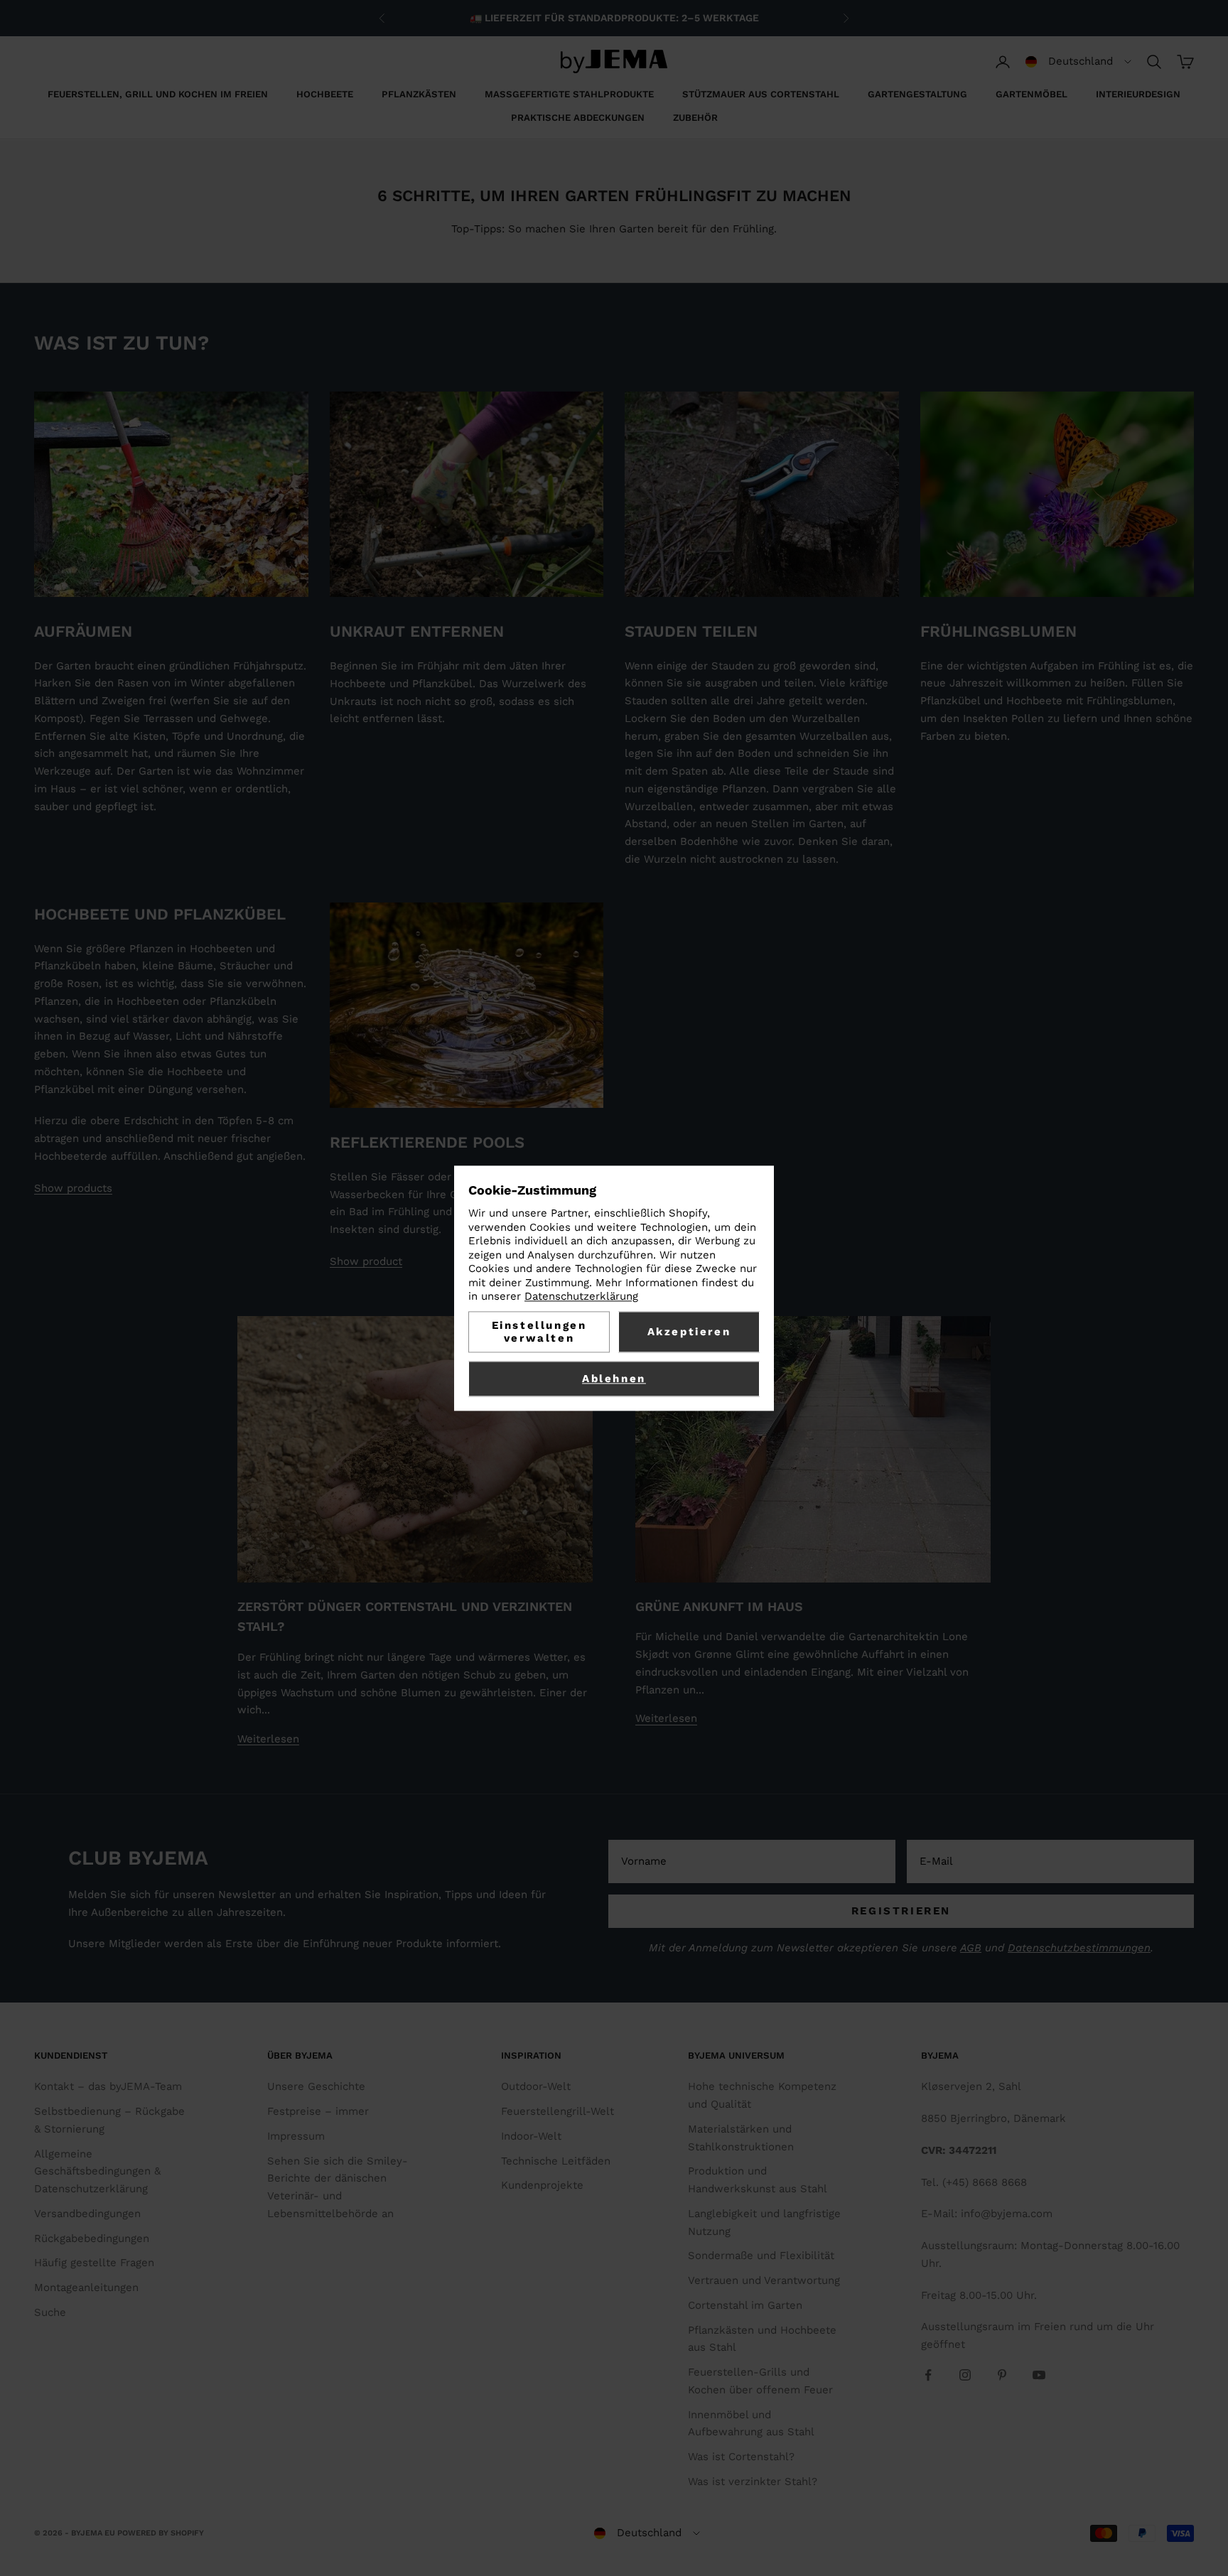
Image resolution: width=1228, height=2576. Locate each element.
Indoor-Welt (531, 2136)
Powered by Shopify (161, 2533)
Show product (366, 1261)
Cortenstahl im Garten (745, 2305)
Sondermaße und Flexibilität (761, 2256)
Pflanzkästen (419, 94)
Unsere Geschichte (316, 2086)
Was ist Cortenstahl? (741, 2457)
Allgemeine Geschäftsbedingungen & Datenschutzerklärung (97, 2172)
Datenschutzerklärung (581, 1297)
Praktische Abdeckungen (578, 118)
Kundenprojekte (542, 2185)
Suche (50, 2312)
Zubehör (695, 118)
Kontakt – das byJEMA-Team (108, 2086)
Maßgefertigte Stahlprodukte (569, 94)
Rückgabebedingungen (92, 2238)
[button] (1078, 62)
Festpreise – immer (318, 2111)
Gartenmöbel (1032, 94)
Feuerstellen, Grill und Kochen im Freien (158, 94)
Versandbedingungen (87, 2214)
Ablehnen (614, 1379)
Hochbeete (325, 94)
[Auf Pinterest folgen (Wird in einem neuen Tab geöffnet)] (1002, 2375)
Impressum (296, 2136)
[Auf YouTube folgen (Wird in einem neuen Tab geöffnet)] (1039, 2375)
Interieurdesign (1138, 94)
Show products (73, 1188)
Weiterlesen (268, 1739)
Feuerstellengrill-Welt (558, 2111)
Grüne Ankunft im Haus (719, 1606)
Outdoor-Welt (536, 2086)
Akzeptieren (689, 1332)
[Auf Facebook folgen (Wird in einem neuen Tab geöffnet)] (928, 2375)
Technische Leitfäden (556, 2161)
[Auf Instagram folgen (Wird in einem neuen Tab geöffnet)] (965, 2375)
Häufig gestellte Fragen (94, 2263)
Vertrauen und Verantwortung (764, 2280)
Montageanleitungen (86, 2287)
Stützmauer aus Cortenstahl (761, 94)
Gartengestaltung (917, 94)
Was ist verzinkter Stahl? (753, 2481)
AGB (971, 1948)
